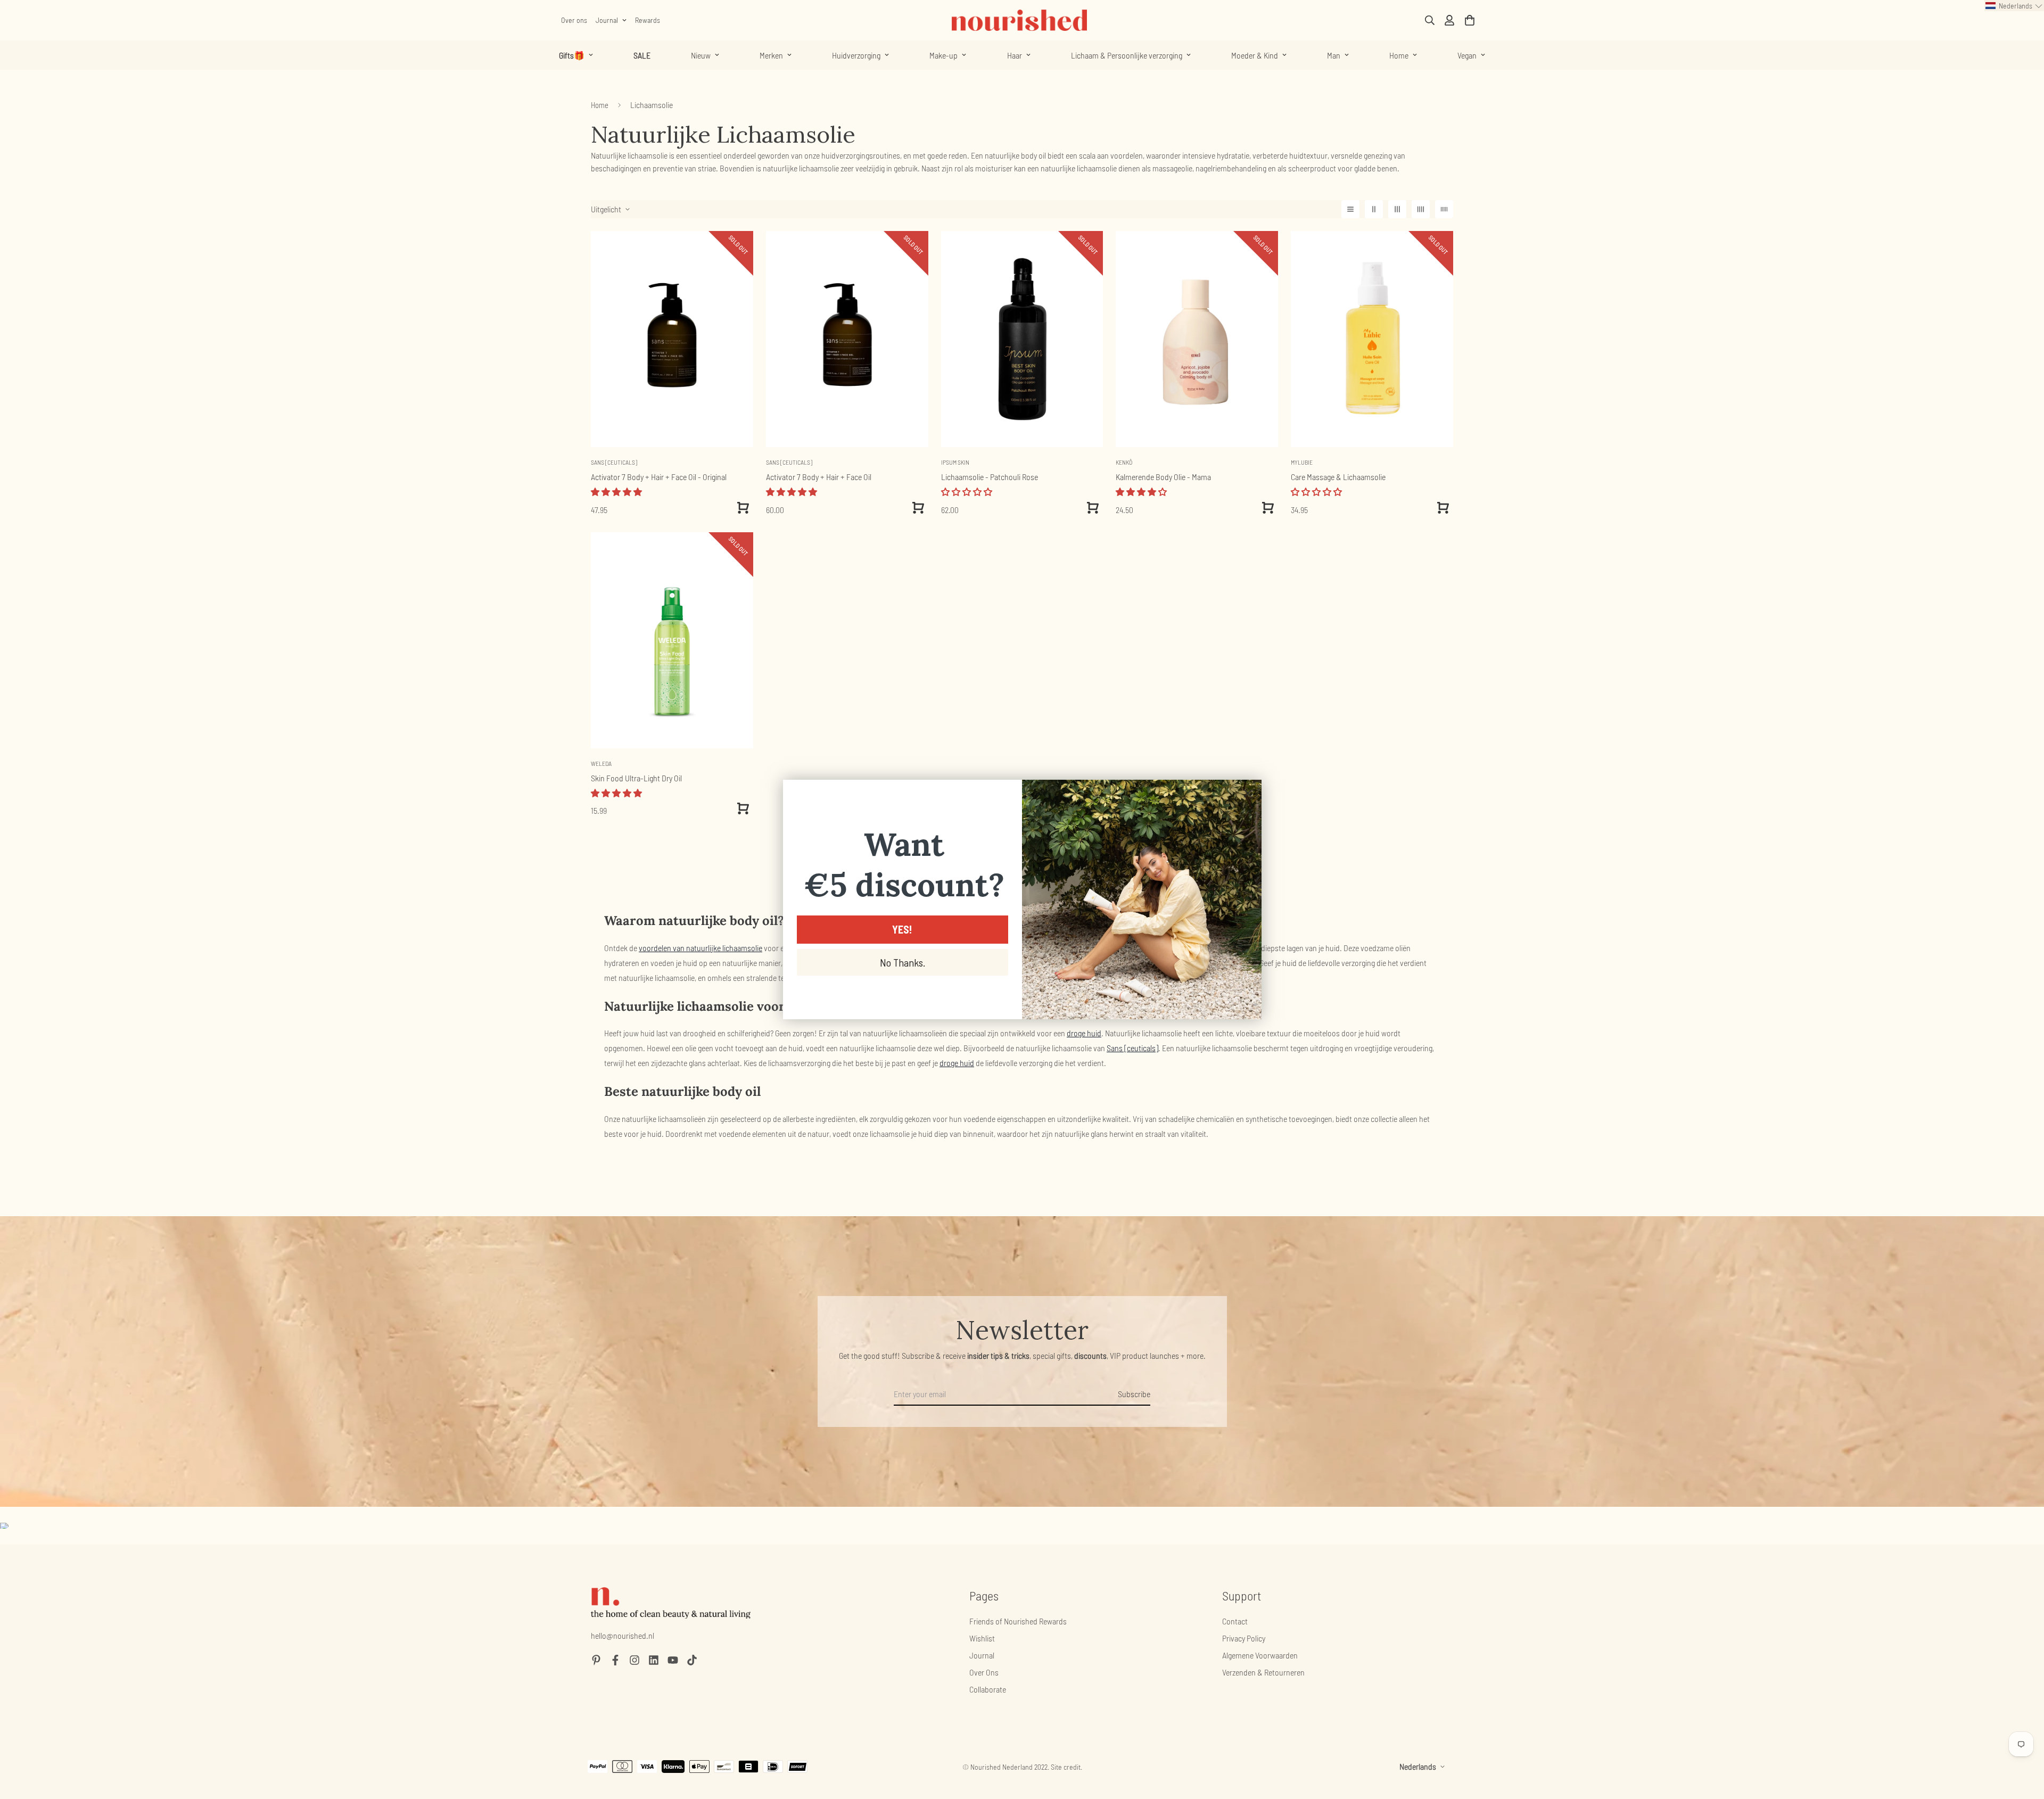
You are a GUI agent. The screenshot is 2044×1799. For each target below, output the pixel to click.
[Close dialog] (1248, 793)
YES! (902, 929)
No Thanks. (903, 962)
